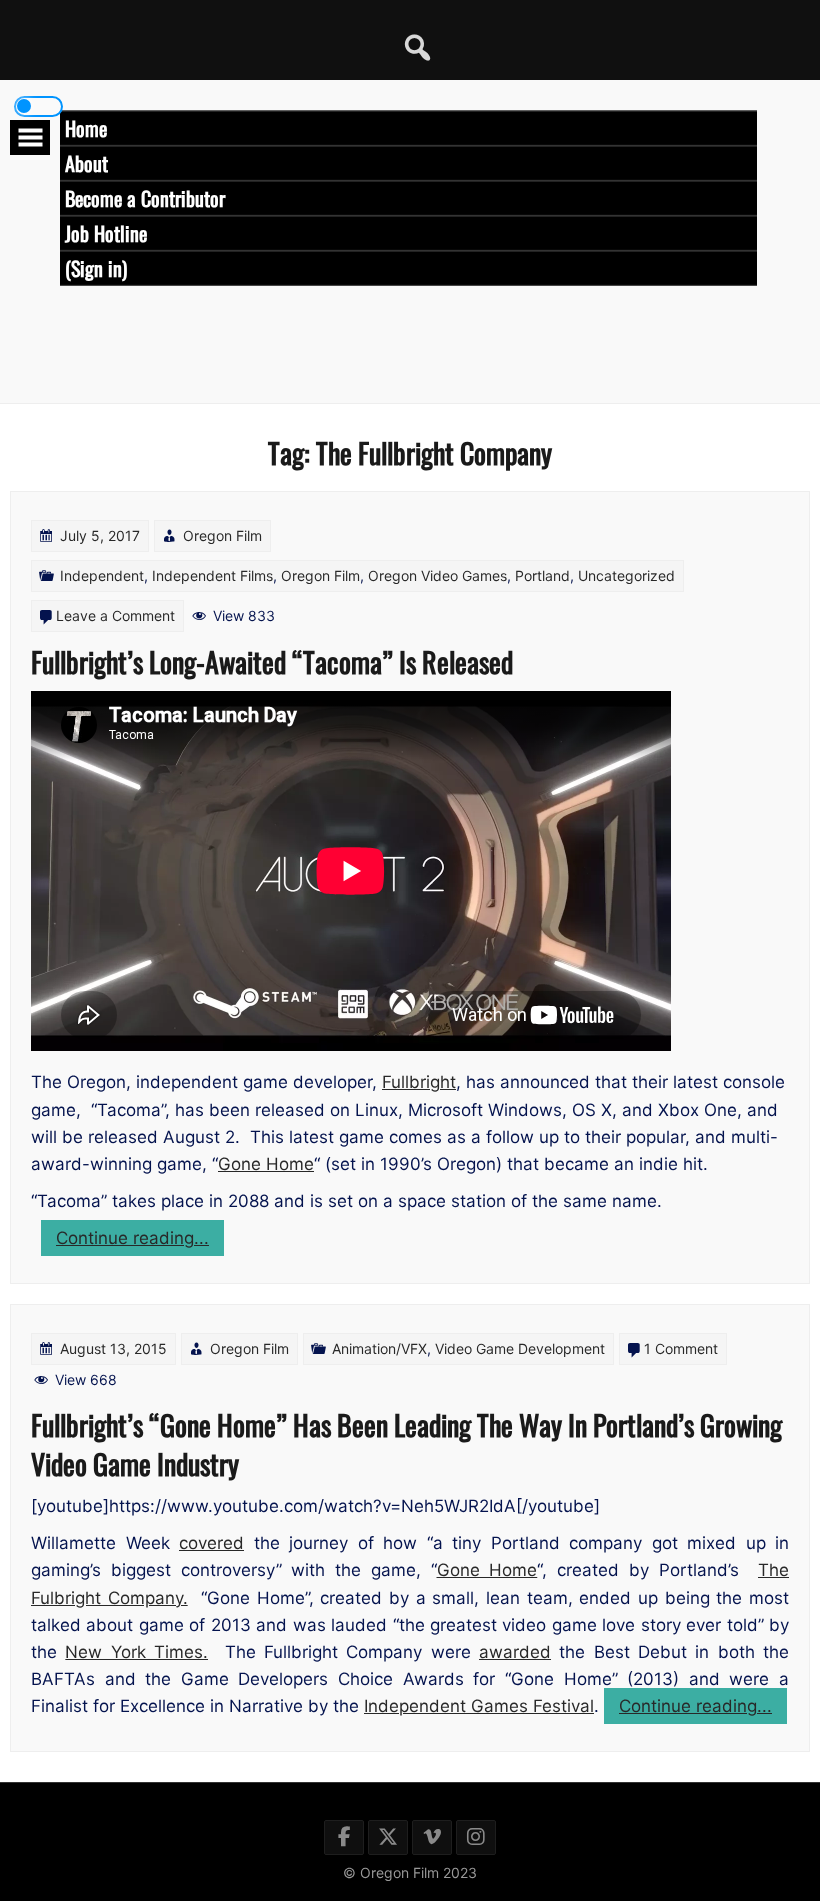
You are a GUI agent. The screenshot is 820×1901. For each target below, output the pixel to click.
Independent (102, 575)
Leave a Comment (115, 615)
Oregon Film (222, 535)
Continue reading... (140, 1241)
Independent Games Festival (479, 1706)
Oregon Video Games (437, 575)
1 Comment (681, 1348)
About (86, 163)
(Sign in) (96, 268)
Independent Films (212, 575)
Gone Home (266, 1164)
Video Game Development (520, 1348)
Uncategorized (626, 575)
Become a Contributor (145, 198)
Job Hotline (106, 233)
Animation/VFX (379, 1348)
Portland (542, 575)
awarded (515, 1652)
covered (211, 1543)
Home (86, 128)
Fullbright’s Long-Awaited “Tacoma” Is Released (272, 661)
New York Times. (136, 1652)
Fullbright (419, 1082)
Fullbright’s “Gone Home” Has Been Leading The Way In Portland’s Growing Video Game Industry (406, 1444)
